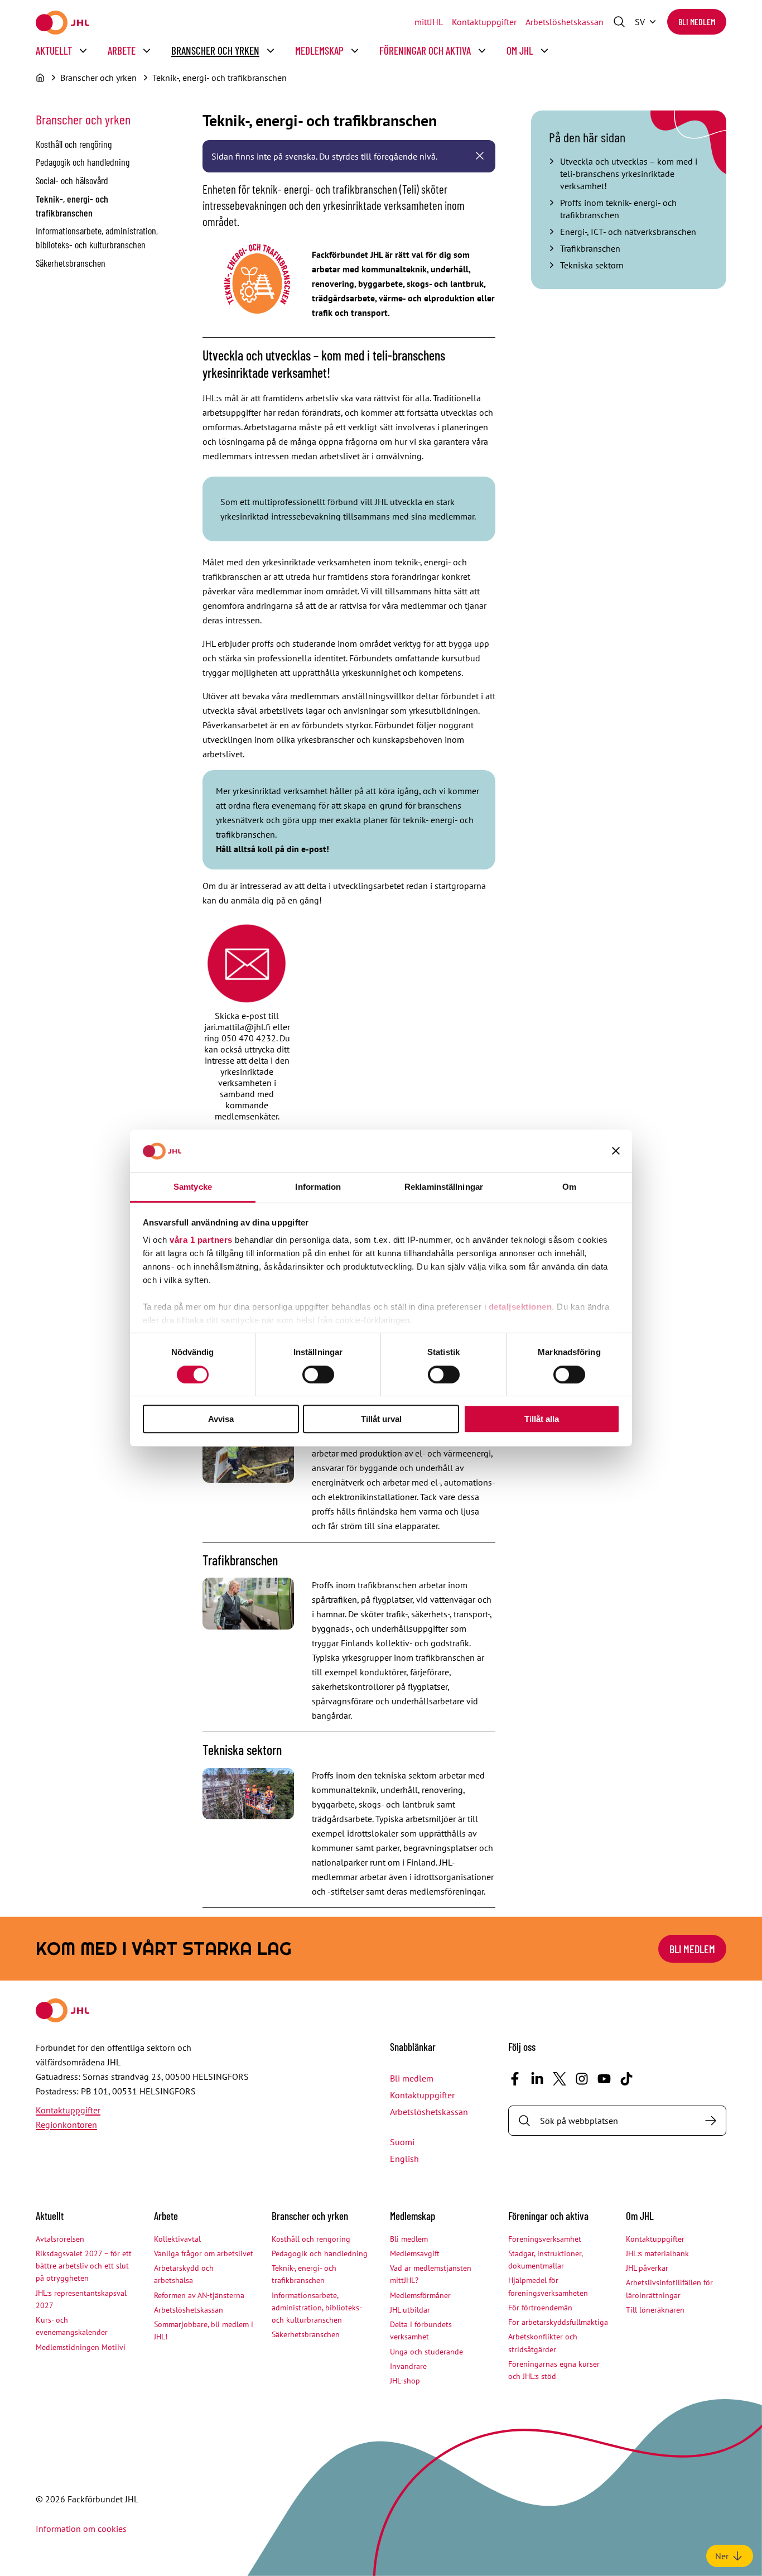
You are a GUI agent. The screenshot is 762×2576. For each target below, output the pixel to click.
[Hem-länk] (62, 23)
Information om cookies (81, 2529)
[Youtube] (604, 2079)
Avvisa (221, 1419)
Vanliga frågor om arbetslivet (204, 2253)
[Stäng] (480, 156)
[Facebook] (515, 2079)
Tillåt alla (542, 1419)
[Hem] (40, 78)
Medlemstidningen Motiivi (81, 2347)
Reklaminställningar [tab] (444, 1187)
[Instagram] (582, 2079)
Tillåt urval (381, 1419)
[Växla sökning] (619, 22)
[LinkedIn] (537, 2079)
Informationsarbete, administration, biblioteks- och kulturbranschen (317, 2308)
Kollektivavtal (177, 2239)
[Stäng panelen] (616, 1151)
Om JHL (520, 51)
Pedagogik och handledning (83, 162)
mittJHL (429, 22)
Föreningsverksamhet (545, 2239)
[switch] (318, 1374)
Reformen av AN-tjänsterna (199, 2295)
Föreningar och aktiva (425, 51)
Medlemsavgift (415, 2253)
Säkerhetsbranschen (71, 263)
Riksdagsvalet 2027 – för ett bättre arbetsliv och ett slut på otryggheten (84, 2266)
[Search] (711, 2121)
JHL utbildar (410, 2310)
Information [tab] (318, 1187)
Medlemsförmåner (420, 2295)
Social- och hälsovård (72, 180)
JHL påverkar (647, 2268)
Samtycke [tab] (193, 1187)
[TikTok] (626, 2079)
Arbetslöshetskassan (565, 22)
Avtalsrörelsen (60, 2239)
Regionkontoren (66, 2125)
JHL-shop (405, 2381)
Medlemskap (319, 51)
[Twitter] (560, 2079)
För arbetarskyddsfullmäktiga (558, 2322)
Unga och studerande (426, 2352)
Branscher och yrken (215, 51)
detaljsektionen (520, 1307)
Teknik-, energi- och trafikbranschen (220, 78)
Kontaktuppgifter (484, 22)
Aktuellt (54, 51)
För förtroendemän (540, 2308)
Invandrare (408, 2366)
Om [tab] (569, 1187)
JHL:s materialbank (657, 2253)
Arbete (122, 51)
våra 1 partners (201, 1240)
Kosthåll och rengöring (74, 144)
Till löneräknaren (655, 2310)
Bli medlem (697, 21)
